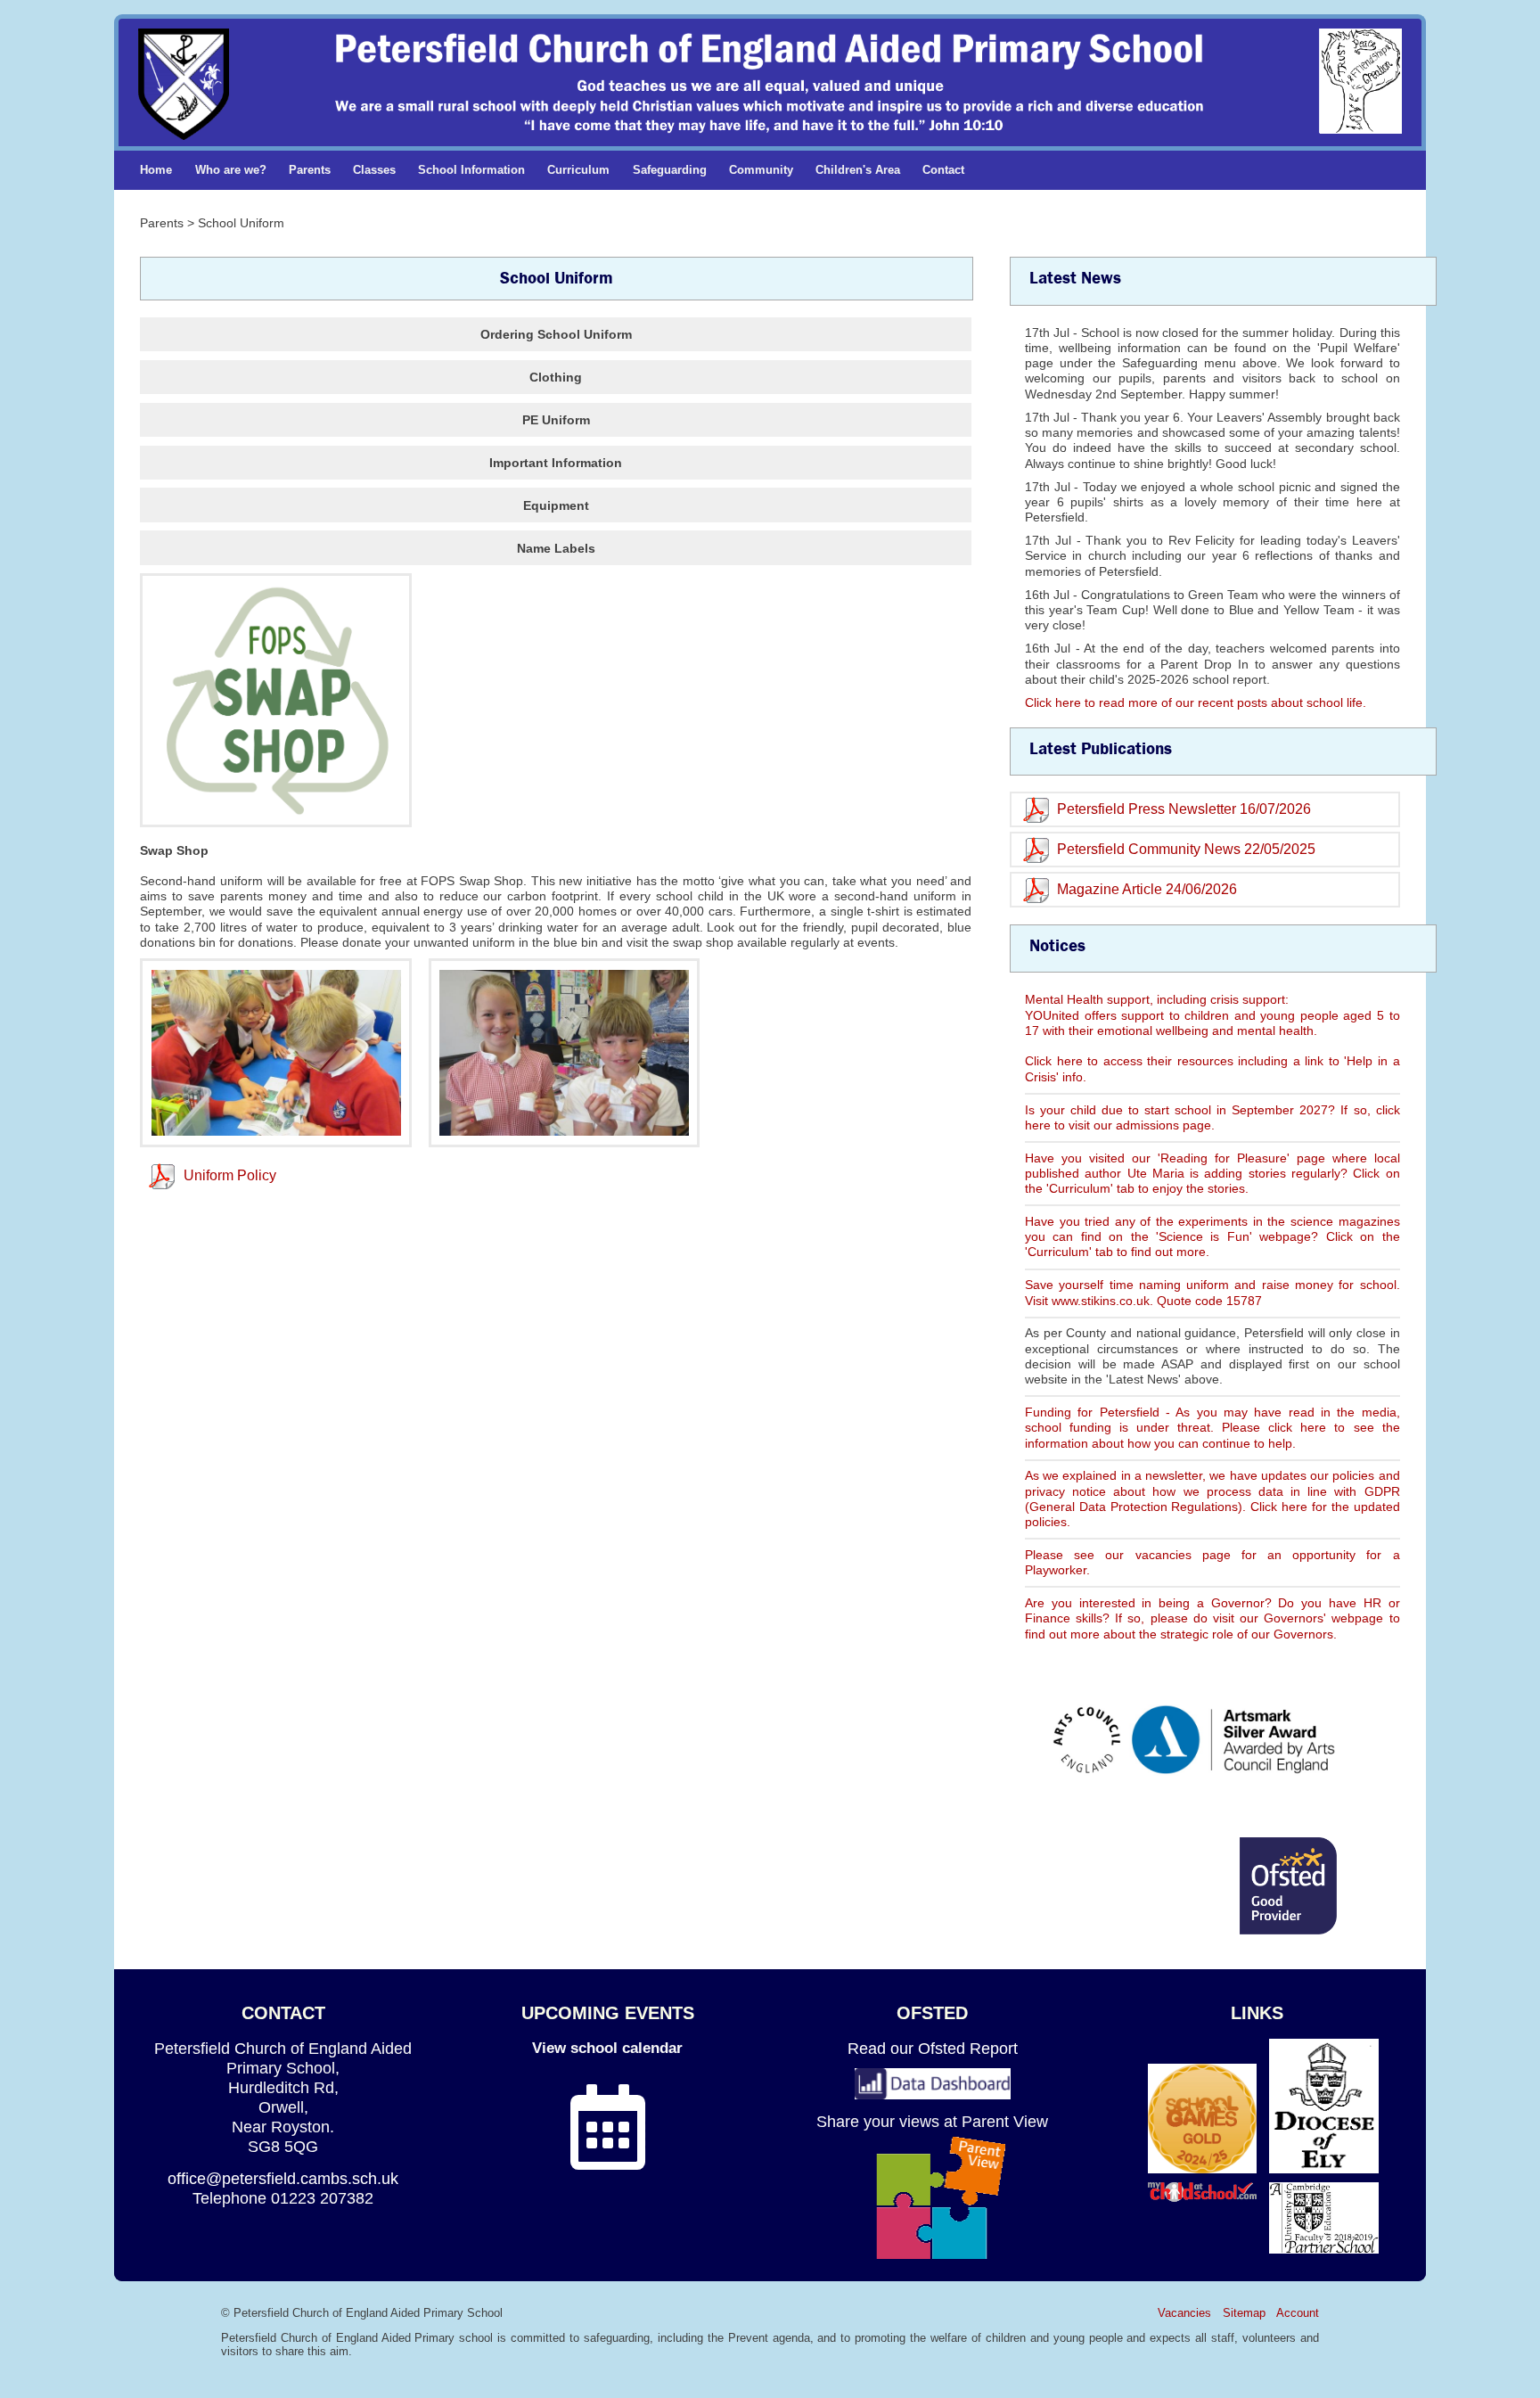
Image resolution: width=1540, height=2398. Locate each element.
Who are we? (231, 170)
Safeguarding (670, 170)
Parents (310, 170)
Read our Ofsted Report (933, 2048)
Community (761, 170)
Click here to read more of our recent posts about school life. (1196, 702)
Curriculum (578, 170)
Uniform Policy (230, 1175)
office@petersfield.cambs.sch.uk (283, 2178)
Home (156, 170)
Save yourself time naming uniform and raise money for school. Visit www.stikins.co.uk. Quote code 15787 (1212, 1292)
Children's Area (858, 170)
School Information (471, 170)
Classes (374, 170)
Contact (943, 170)
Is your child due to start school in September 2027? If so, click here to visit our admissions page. (1212, 1117)
